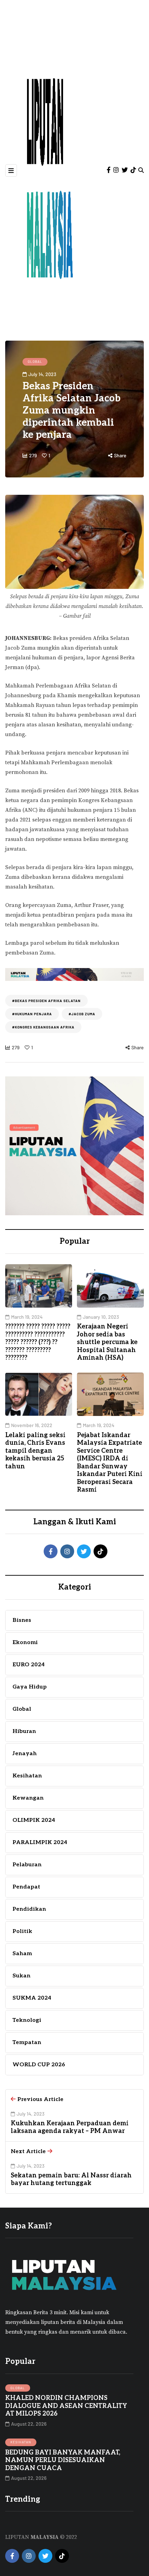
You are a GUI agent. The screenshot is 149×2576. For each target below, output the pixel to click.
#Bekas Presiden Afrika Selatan (46, 1001)
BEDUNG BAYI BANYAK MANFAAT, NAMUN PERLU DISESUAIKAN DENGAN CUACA (63, 2460)
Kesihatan (21, 2442)
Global (35, 361)
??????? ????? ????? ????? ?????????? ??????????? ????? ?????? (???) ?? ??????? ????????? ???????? (38, 1342)
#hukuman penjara (32, 1014)
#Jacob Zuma (82, 1014)
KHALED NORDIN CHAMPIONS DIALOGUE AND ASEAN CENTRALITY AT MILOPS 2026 (66, 2406)
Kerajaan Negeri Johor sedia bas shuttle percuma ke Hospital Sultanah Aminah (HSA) (107, 1342)
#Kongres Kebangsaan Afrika (43, 1027)
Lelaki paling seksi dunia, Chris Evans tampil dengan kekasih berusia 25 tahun (35, 1451)
